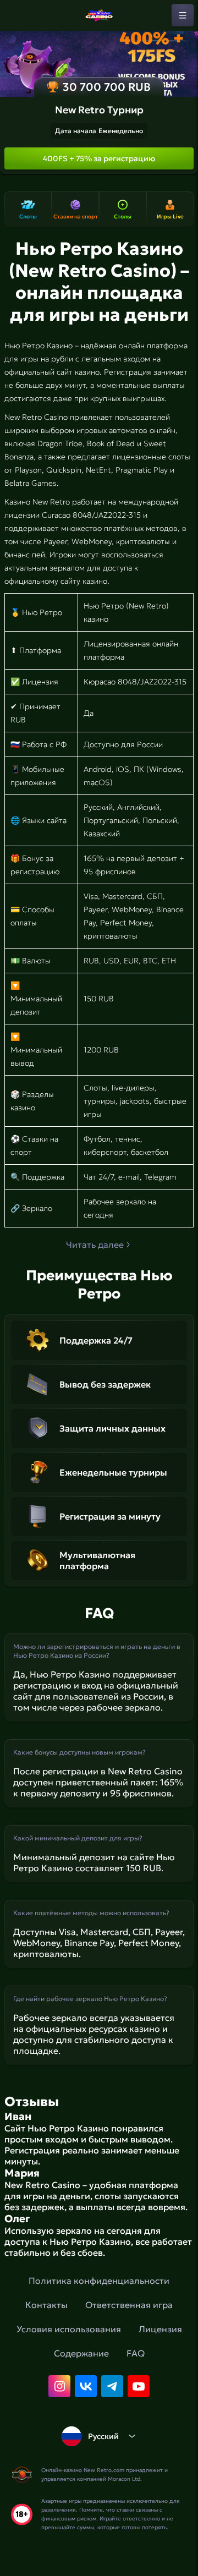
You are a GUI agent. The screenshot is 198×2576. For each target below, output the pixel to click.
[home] (99, 15)
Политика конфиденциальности (99, 2281)
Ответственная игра (129, 2305)
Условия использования (69, 2329)
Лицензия (160, 2329)
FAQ (136, 2353)
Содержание (81, 2353)
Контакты (46, 2305)
